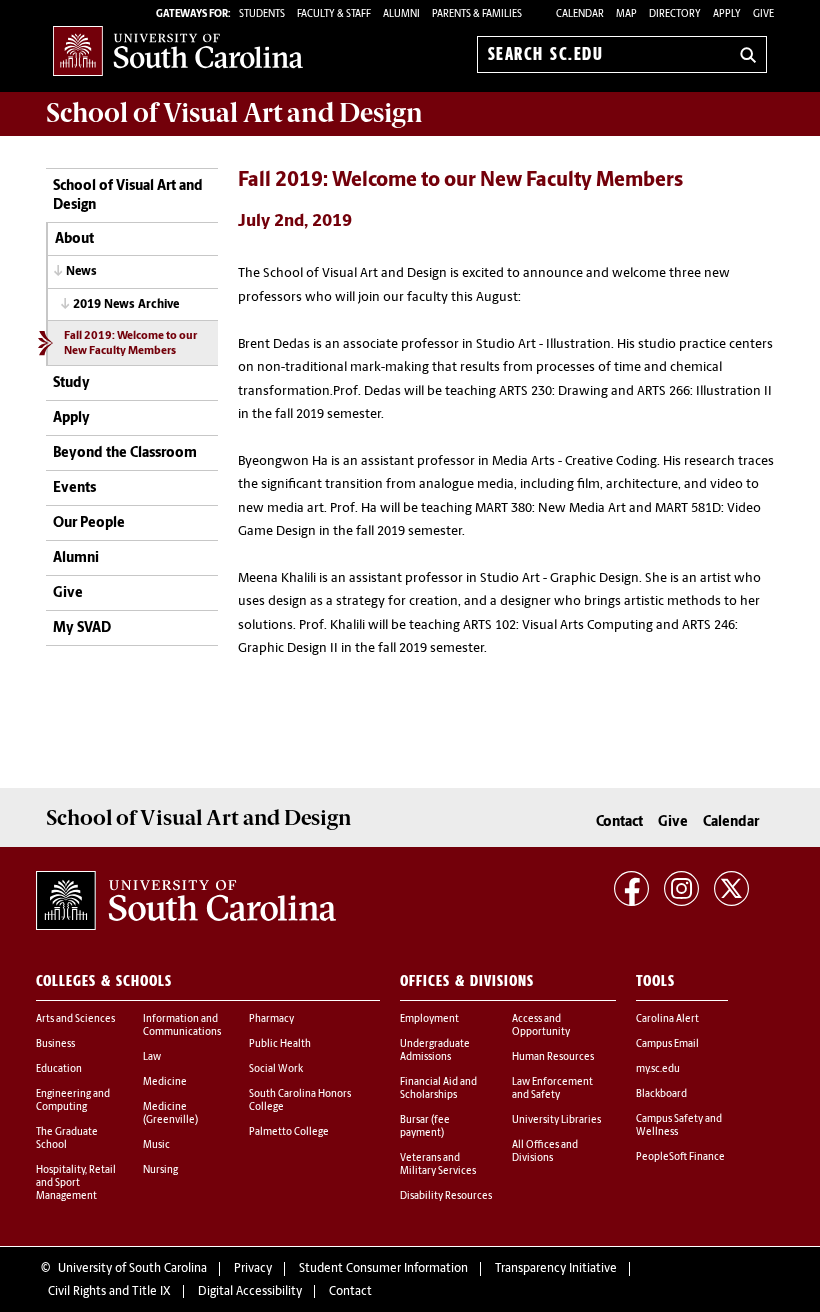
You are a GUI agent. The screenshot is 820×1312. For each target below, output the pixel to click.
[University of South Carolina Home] (178, 50)
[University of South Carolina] (186, 901)
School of (234, 113)
